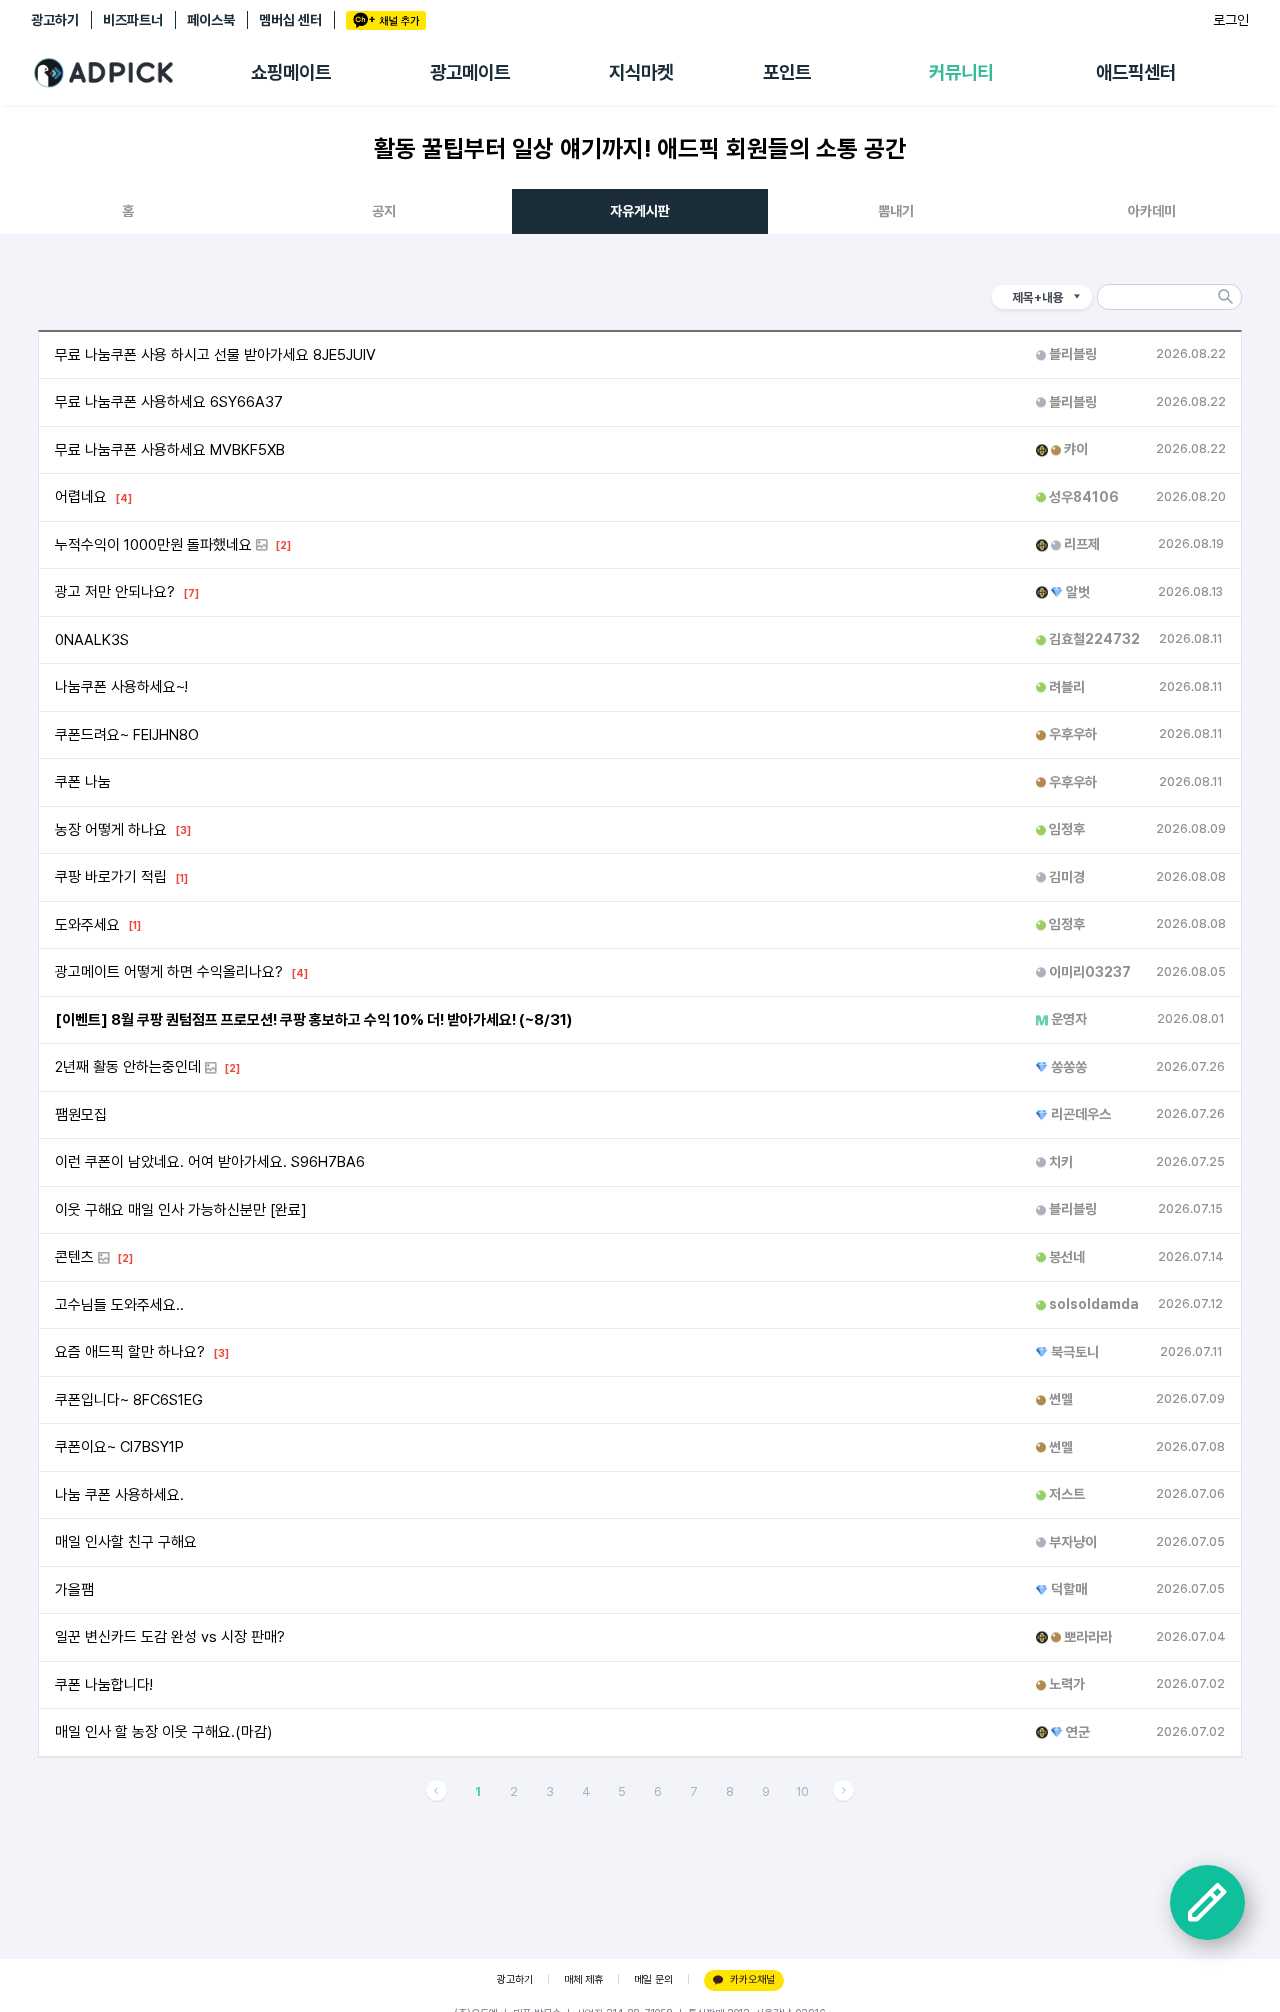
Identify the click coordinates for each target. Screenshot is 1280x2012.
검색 (1226, 297)
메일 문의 (653, 1979)
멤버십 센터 (290, 20)
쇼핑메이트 (291, 72)
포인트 (787, 72)
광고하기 (55, 20)
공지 (384, 211)
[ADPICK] (141, 73)
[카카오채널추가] (386, 20)
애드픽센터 (1136, 72)
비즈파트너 (133, 20)
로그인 (1231, 20)
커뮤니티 (961, 72)
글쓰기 (1207, 1902)
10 (802, 1791)
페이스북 (211, 20)
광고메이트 (470, 72)
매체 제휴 (583, 1979)
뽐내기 (896, 211)
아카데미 (1152, 211)
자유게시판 (640, 211)
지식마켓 (641, 72)
